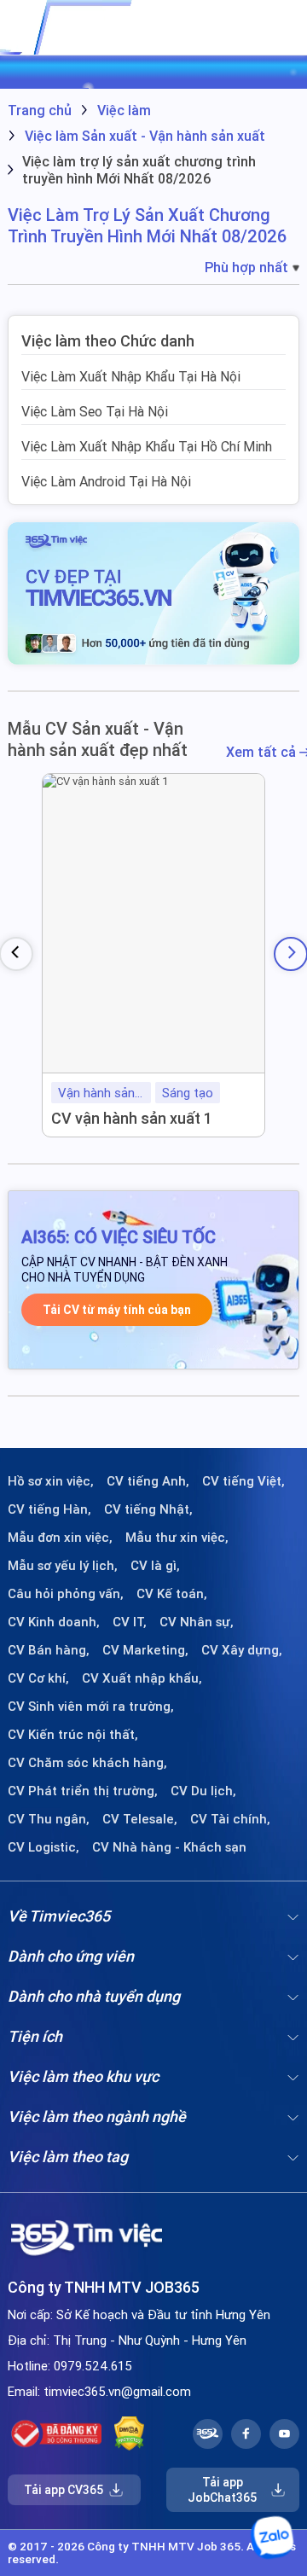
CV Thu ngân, (49, 1819)
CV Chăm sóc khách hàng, (87, 1763)
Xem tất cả (263, 752)
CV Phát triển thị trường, (83, 1791)
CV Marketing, (145, 1650)
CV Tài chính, (230, 1819)
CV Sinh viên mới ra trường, (91, 1707)
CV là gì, (155, 1566)
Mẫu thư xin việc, (177, 1538)
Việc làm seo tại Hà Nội (95, 411)
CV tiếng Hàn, (49, 1509)
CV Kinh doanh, (54, 1622)
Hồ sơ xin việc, (51, 1481)
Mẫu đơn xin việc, (60, 1538)
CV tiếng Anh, (148, 1481)
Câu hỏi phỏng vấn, (66, 1594)
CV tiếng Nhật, (148, 1509)
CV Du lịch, (203, 1791)
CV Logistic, (43, 1847)
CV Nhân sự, (197, 1622)
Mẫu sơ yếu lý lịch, (63, 1566)
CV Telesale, (140, 1819)
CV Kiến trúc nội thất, (73, 1735)
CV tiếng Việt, (243, 1481)
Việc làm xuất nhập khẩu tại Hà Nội (131, 376)
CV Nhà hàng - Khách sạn (169, 1847)
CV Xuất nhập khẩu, (142, 1678)
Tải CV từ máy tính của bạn (117, 1310)
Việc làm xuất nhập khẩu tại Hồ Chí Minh (147, 446)
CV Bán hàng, (49, 1650)
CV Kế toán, (172, 1594)
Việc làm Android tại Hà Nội (106, 481)
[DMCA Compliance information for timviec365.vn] (129, 2434)
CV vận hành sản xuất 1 (132, 1118)
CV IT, (130, 1622)
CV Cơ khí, (38, 1678)
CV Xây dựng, (242, 1650)
